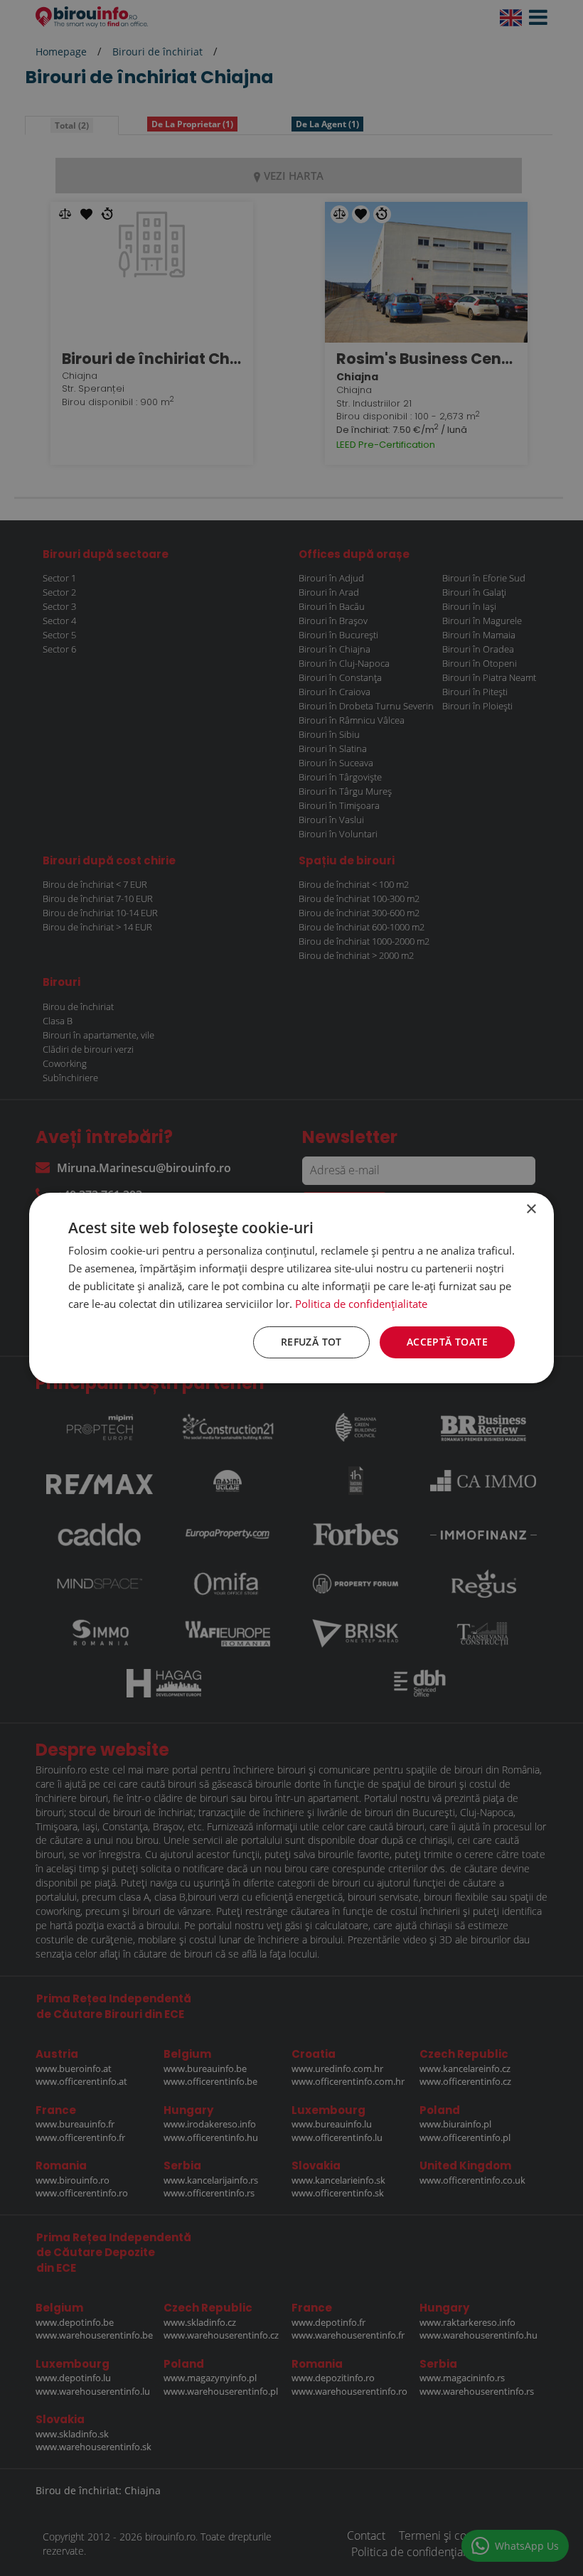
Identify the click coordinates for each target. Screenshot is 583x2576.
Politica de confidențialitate (361, 1304)
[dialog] (291, 1288)
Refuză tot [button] (311, 1342)
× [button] (531, 1209)
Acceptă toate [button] (447, 1342)
